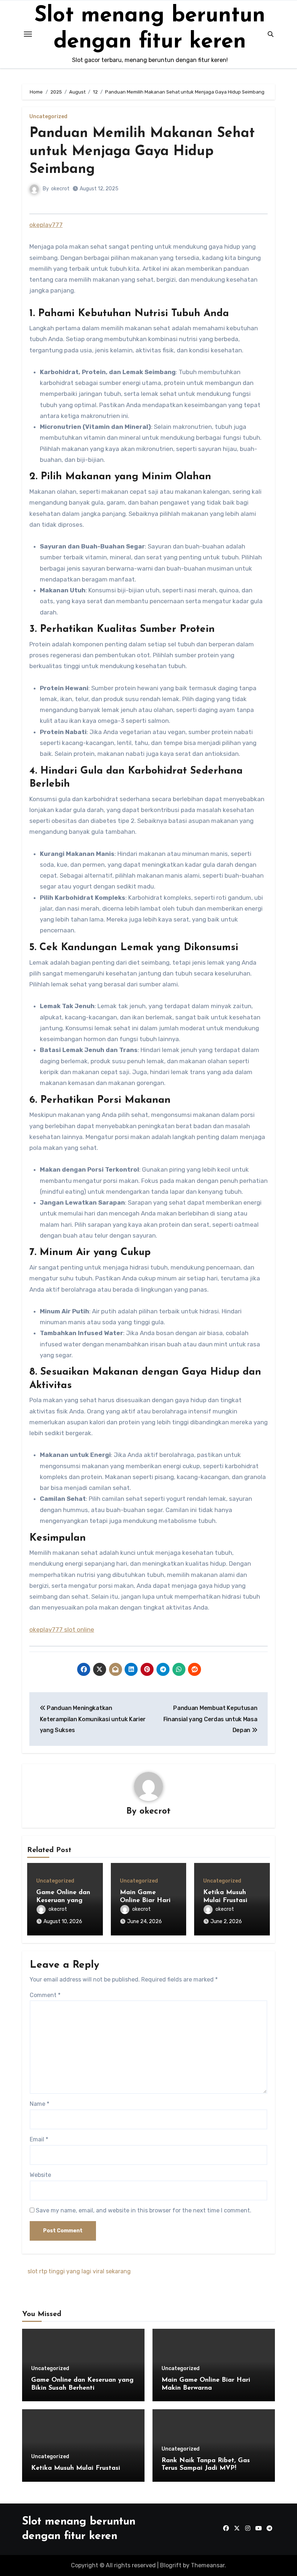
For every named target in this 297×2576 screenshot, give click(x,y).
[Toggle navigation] (28, 34)
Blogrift (171, 2565)
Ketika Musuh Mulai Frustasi (76, 2468)
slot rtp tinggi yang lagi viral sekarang (79, 2271)
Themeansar (208, 2565)
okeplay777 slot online (62, 1629)
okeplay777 (46, 225)
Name (39, 2104)
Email (39, 2139)
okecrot (60, 189)
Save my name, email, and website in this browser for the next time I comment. (144, 2210)
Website (40, 2175)
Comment (45, 1995)
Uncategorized (48, 117)
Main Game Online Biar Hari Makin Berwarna (145, 1900)
